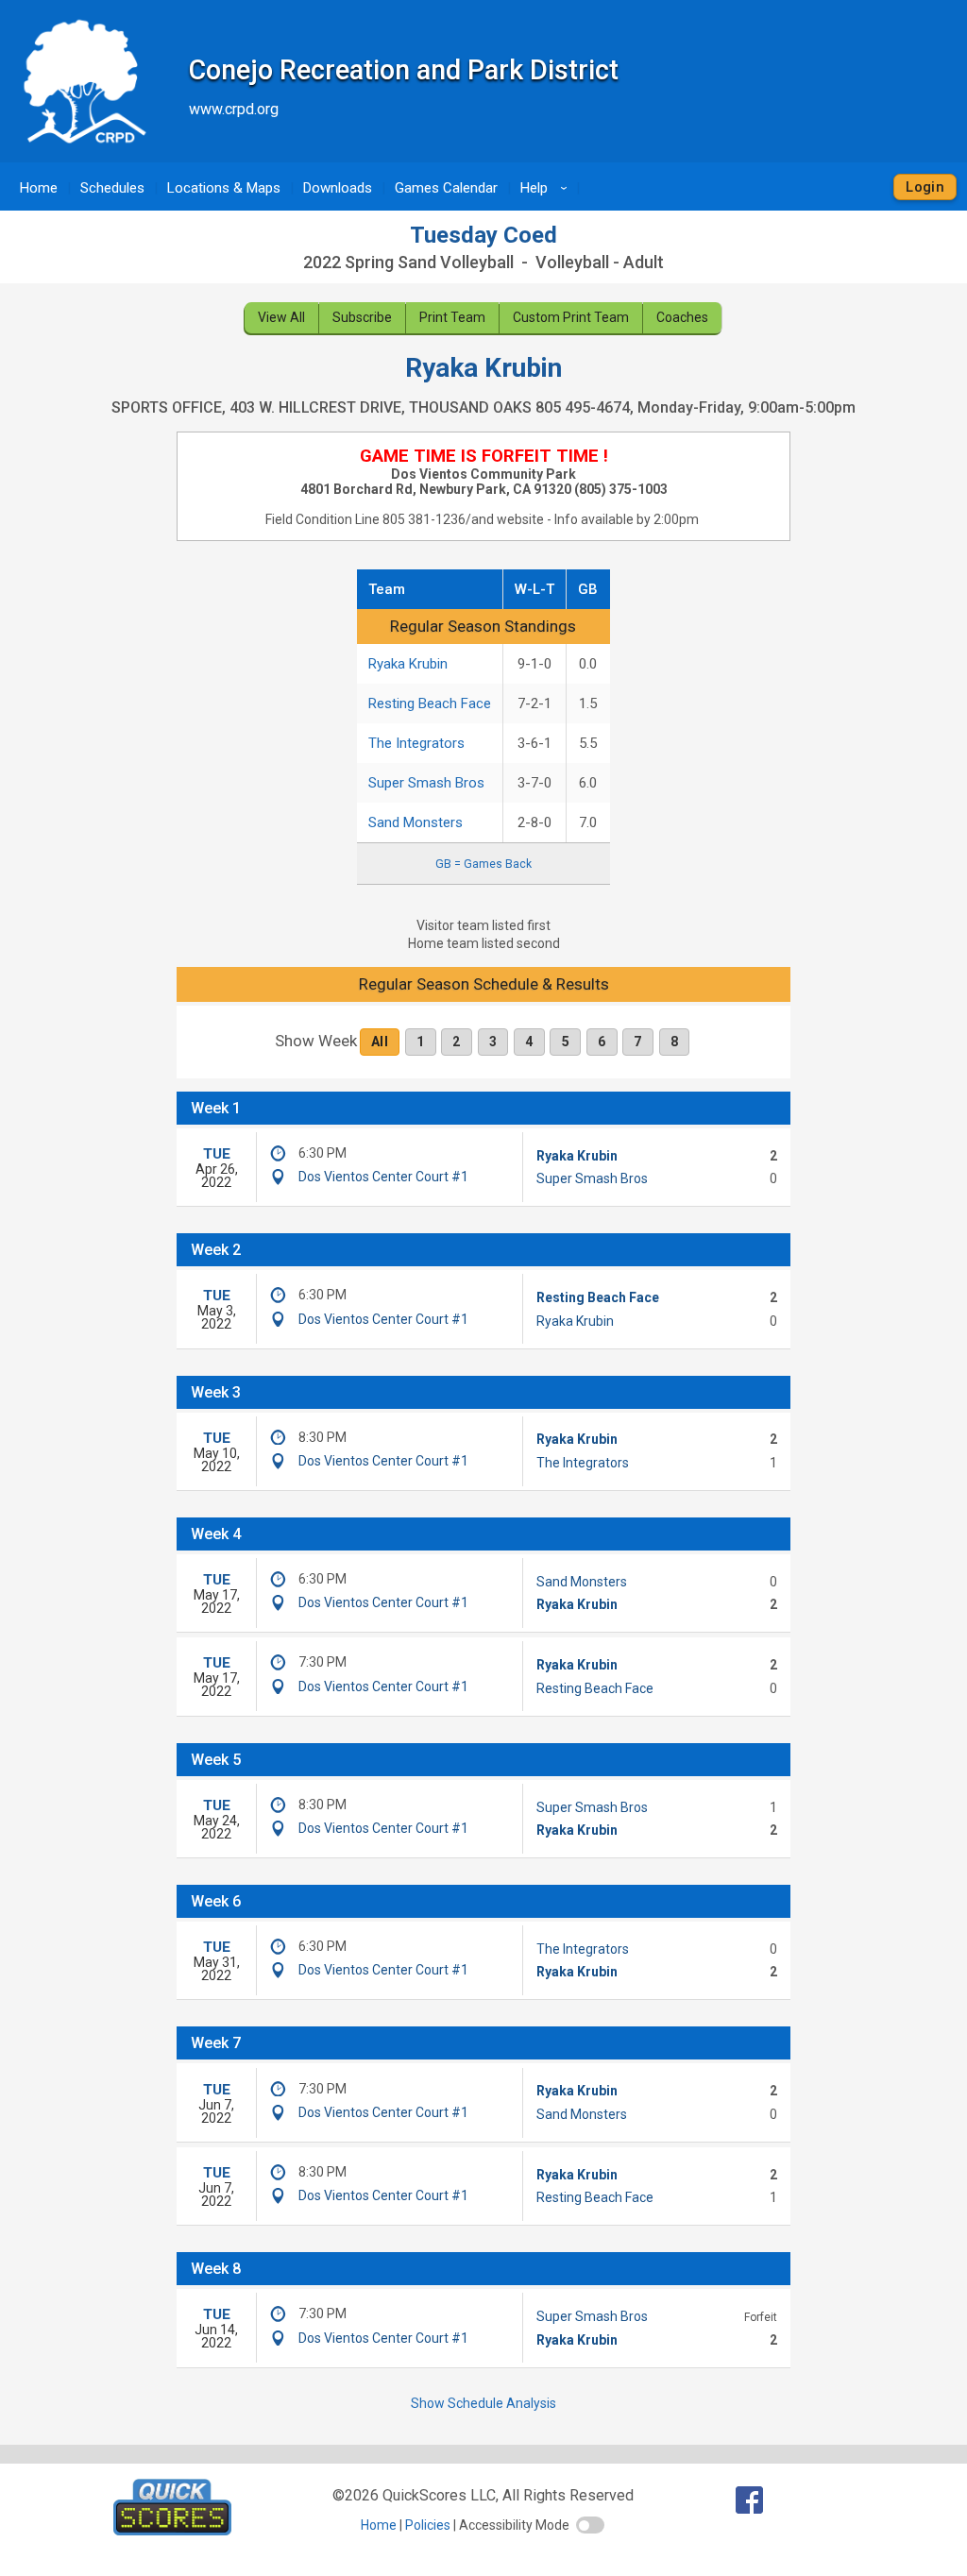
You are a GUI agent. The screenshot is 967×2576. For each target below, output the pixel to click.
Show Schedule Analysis (483, 2403)
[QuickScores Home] (172, 2530)
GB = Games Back (483, 864)
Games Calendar (446, 188)
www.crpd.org (234, 109)
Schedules (112, 188)
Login (925, 187)
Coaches (682, 317)
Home (39, 188)
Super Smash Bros (426, 783)
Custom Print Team (571, 317)
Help (547, 188)
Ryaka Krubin (408, 664)
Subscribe (362, 317)
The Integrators (416, 743)
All (380, 1042)
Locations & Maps (224, 188)
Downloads (338, 188)
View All (281, 317)
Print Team (452, 317)
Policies (428, 2525)
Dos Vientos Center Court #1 (383, 1177)
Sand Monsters (416, 822)
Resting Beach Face (430, 703)
